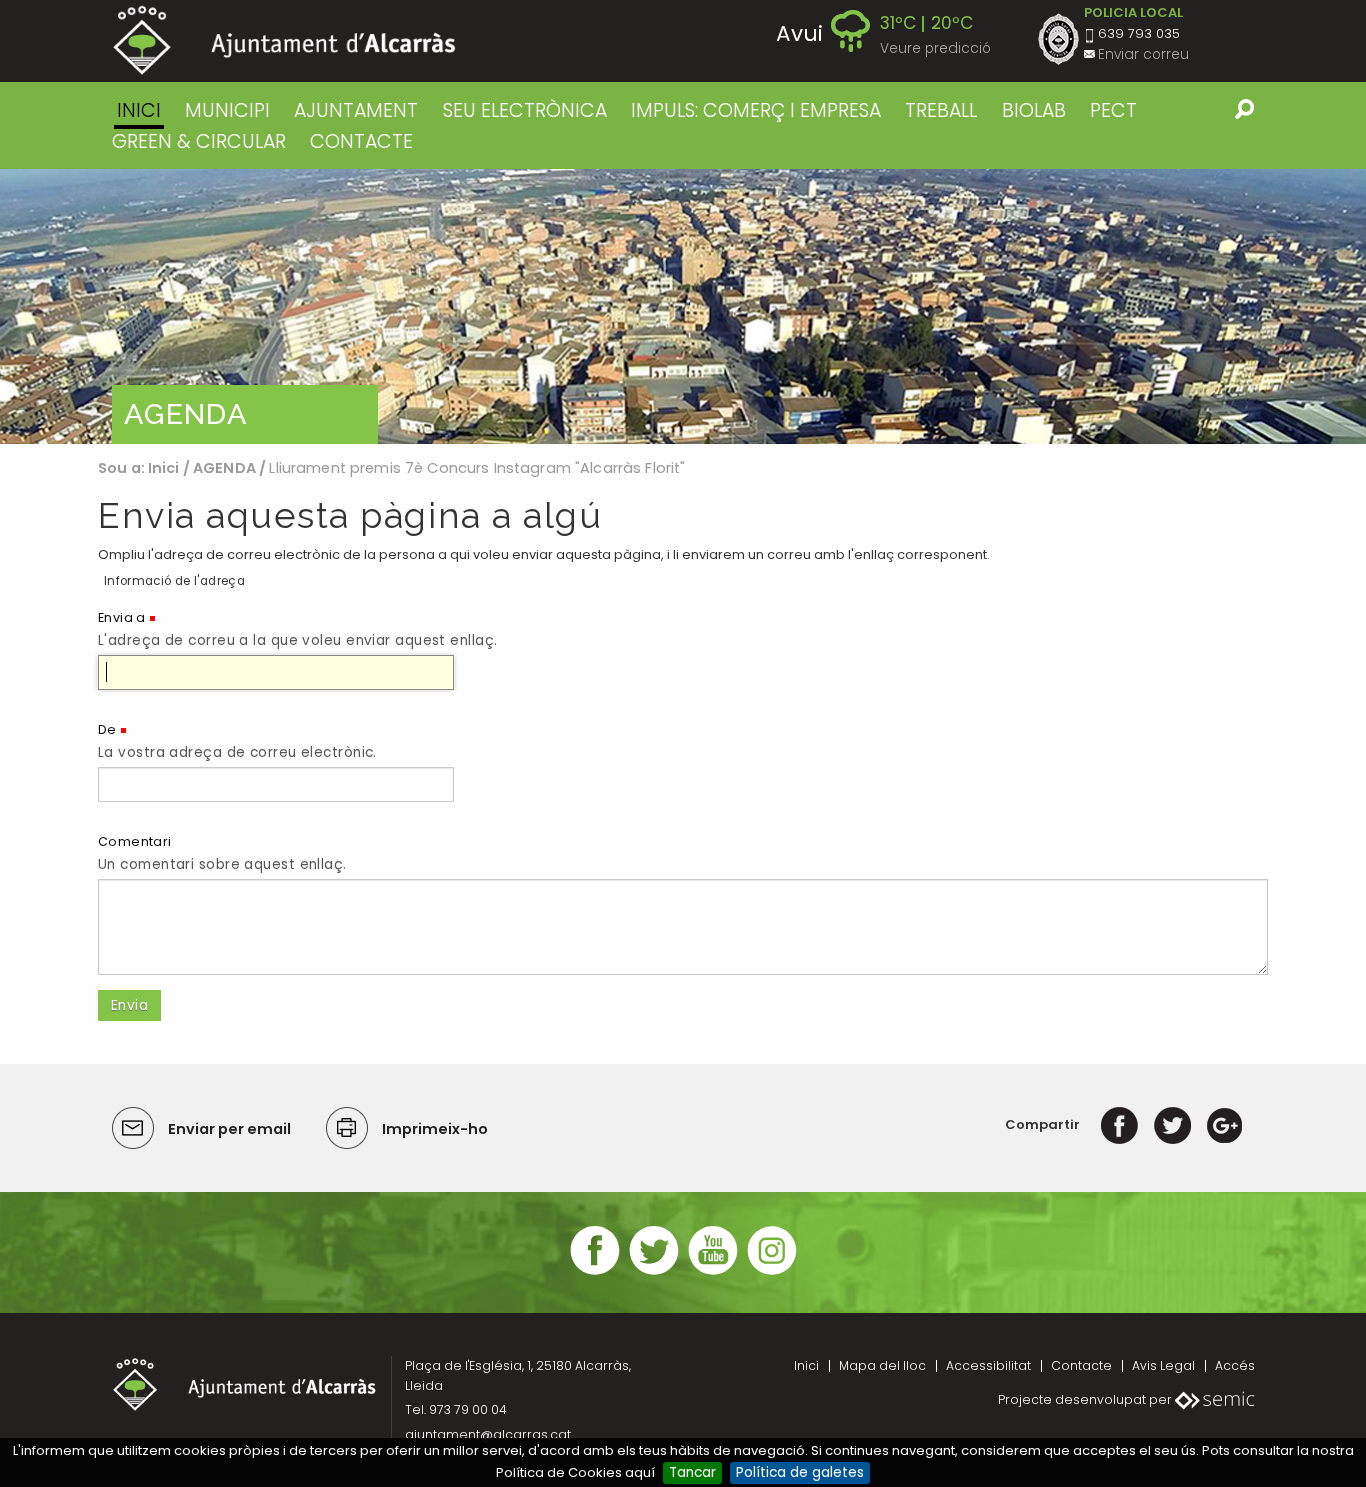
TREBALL (941, 110)
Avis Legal (1163, 1365)
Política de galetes (800, 1472)
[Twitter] (1172, 1124)
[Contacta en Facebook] (595, 1272)
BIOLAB (1034, 110)
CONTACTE (361, 141)
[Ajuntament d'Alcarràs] (284, 40)
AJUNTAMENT (356, 110)
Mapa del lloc (882, 1365)
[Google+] (1224, 1124)
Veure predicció (935, 48)
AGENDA (224, 468)
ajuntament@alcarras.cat (488, 1434)
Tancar (692, 1472)
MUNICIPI (227, 110)
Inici (139, 110)
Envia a (122, 617)
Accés (1235, 1365)
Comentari (135, 841)
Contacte (1081, 1365)
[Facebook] (1119, 1124)
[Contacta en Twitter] (654, 1272)
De (107, 729)
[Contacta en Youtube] (713, 1272)
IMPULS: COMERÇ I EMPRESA (756, 110)
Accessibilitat (988, 1365)
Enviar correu (1143, 54)
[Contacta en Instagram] (772, 1272)
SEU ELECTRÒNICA (525, 110)
